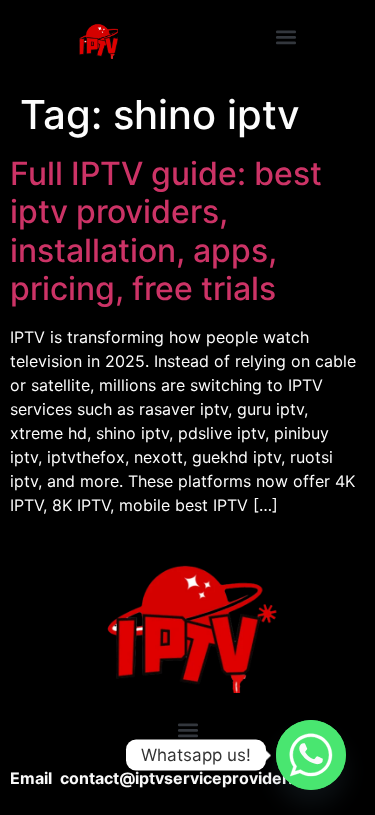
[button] (285, 36)
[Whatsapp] (311, 755)
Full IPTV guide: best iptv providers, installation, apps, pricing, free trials (166, 231)
